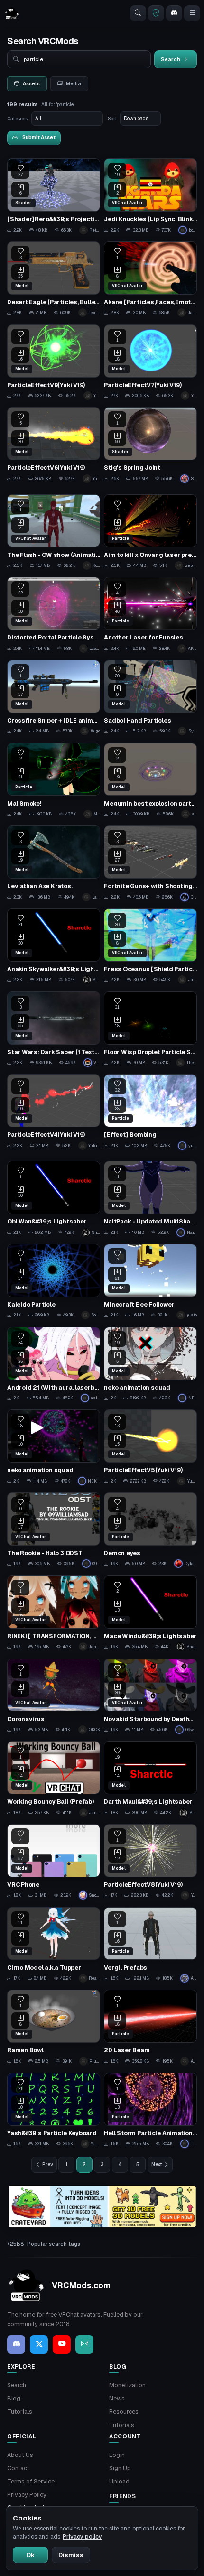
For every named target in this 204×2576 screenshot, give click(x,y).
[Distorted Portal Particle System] (54, 615)
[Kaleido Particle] (54, 1282)
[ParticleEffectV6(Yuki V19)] (54, 445)
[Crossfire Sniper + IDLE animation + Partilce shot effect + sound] (54, 698)
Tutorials (20, 2412)
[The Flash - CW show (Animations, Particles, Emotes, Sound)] (54, 532)
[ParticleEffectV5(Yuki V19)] (150, 1447)
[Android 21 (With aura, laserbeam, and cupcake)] (54, 1365)
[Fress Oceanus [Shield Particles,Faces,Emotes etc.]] (150, 946)
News (117, 2398)
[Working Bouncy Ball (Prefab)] (54, 1779)
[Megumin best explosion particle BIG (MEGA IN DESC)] (150, 781)
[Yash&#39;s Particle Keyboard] (54, 2110)
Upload (119, 2481)
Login (117, 2455)
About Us (20, 2455)
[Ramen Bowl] (54, 2027)
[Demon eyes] (150, 1530)
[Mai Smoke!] (54, 781)
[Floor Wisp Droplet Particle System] (150, 1029)
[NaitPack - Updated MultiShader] (150, 1199)
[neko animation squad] (150, 1365)
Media (74, 83)
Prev (48, 2164)
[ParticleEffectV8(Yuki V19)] (150, 1862)
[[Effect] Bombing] (150, 1112)
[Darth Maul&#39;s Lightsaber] (150, 1779)
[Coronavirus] (54, 1696)
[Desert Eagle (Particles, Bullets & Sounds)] (54, 279)
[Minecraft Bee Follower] (150, 1282)
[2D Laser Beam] (150, 2027)
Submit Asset (39, 137)
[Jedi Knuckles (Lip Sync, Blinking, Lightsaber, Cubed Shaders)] (150, 196)
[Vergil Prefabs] (150, 1945)
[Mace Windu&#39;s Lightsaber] (150, 1613)
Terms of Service (31, 2481)
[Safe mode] (156, 13)
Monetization (127, 2385)
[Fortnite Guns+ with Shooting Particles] (150, 863)
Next (157, 2164)
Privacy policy (82, 2537)
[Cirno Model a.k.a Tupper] (54, 1945)
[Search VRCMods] (138, 13)
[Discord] (174, 13)
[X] (39, 2344)
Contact (18, 2468)
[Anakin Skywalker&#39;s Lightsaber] (54, 946)
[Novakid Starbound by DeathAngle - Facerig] (150, 1696)
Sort (112, 118)
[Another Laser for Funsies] (150, 615)
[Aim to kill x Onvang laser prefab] (150, 532)
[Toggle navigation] (192, 13)
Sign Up (120, 2468)
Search (17, 2385)
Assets (31, 83)
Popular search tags (54, 2244)
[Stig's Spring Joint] (150, 445)
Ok (30, 2555)
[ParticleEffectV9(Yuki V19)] (54, 362)
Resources (124, 2412)
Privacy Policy (27, 2495)
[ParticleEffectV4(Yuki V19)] (54, 1112)
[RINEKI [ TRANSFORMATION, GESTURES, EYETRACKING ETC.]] (54, 1613)
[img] (102, 2207)
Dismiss (71, 2555)
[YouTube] (62, 2344)
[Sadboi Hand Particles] (150, 698)
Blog (14, 2398)
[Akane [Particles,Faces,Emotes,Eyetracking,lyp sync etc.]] (150, 279)
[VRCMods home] (12, 13)
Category (18, 118)
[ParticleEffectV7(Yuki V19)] (150, 362)
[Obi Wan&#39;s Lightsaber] (54, 1199)
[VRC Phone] (54, 1862)
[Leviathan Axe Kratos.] (54, 863)
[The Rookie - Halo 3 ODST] (54, 1530)
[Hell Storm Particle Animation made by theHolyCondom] (150, 2110)
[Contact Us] (84, 2344)
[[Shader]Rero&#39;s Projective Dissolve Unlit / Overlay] (54, 196)
